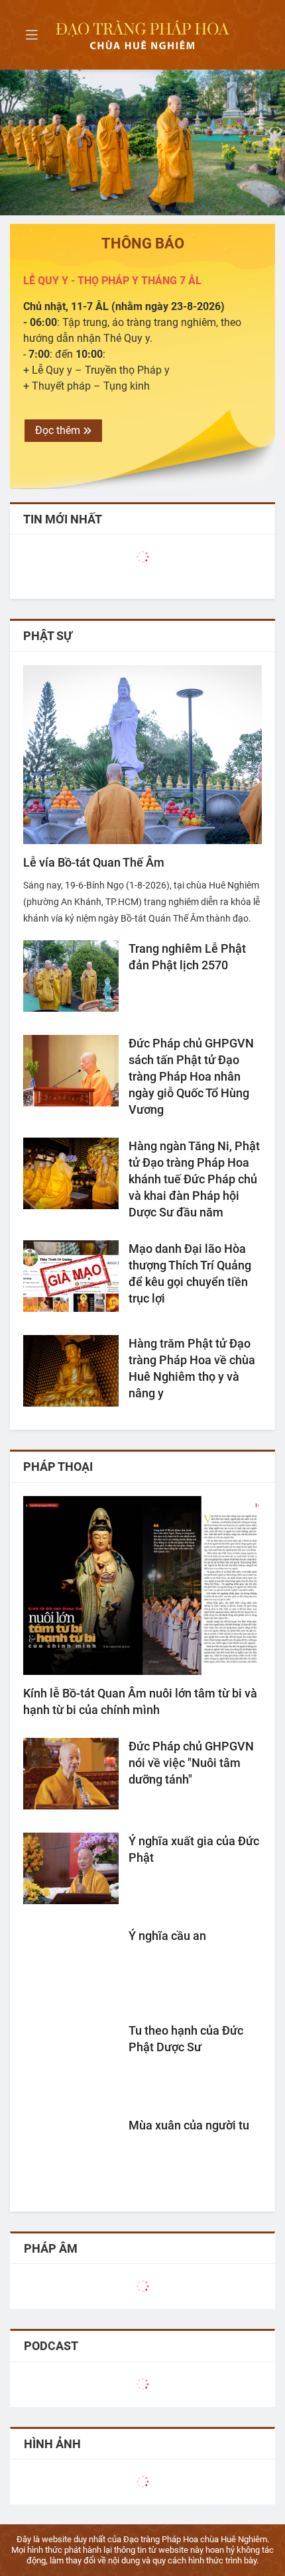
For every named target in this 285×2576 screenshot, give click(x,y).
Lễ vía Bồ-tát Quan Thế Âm (94, 862)
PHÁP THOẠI (58, 1467)
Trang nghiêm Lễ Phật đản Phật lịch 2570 (187, 957)
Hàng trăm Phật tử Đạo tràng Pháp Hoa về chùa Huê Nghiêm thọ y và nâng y (192, 1368)
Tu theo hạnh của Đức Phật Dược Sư (186, 2039)
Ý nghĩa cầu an (167, 1936)
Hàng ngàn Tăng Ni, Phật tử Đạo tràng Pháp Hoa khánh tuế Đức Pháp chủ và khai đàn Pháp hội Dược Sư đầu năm (194, 1179)
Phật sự (48, 636)
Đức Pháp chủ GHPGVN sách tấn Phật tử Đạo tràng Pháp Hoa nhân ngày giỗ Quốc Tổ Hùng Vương (191, 1076)
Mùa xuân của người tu (189, 2125)
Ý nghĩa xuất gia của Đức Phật (194, 1849)
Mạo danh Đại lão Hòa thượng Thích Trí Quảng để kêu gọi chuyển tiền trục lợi (190, 1273)
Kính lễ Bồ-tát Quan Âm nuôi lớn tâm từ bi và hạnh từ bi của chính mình (140, 1701)
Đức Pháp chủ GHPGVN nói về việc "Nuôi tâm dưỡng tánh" (191, 1763)
